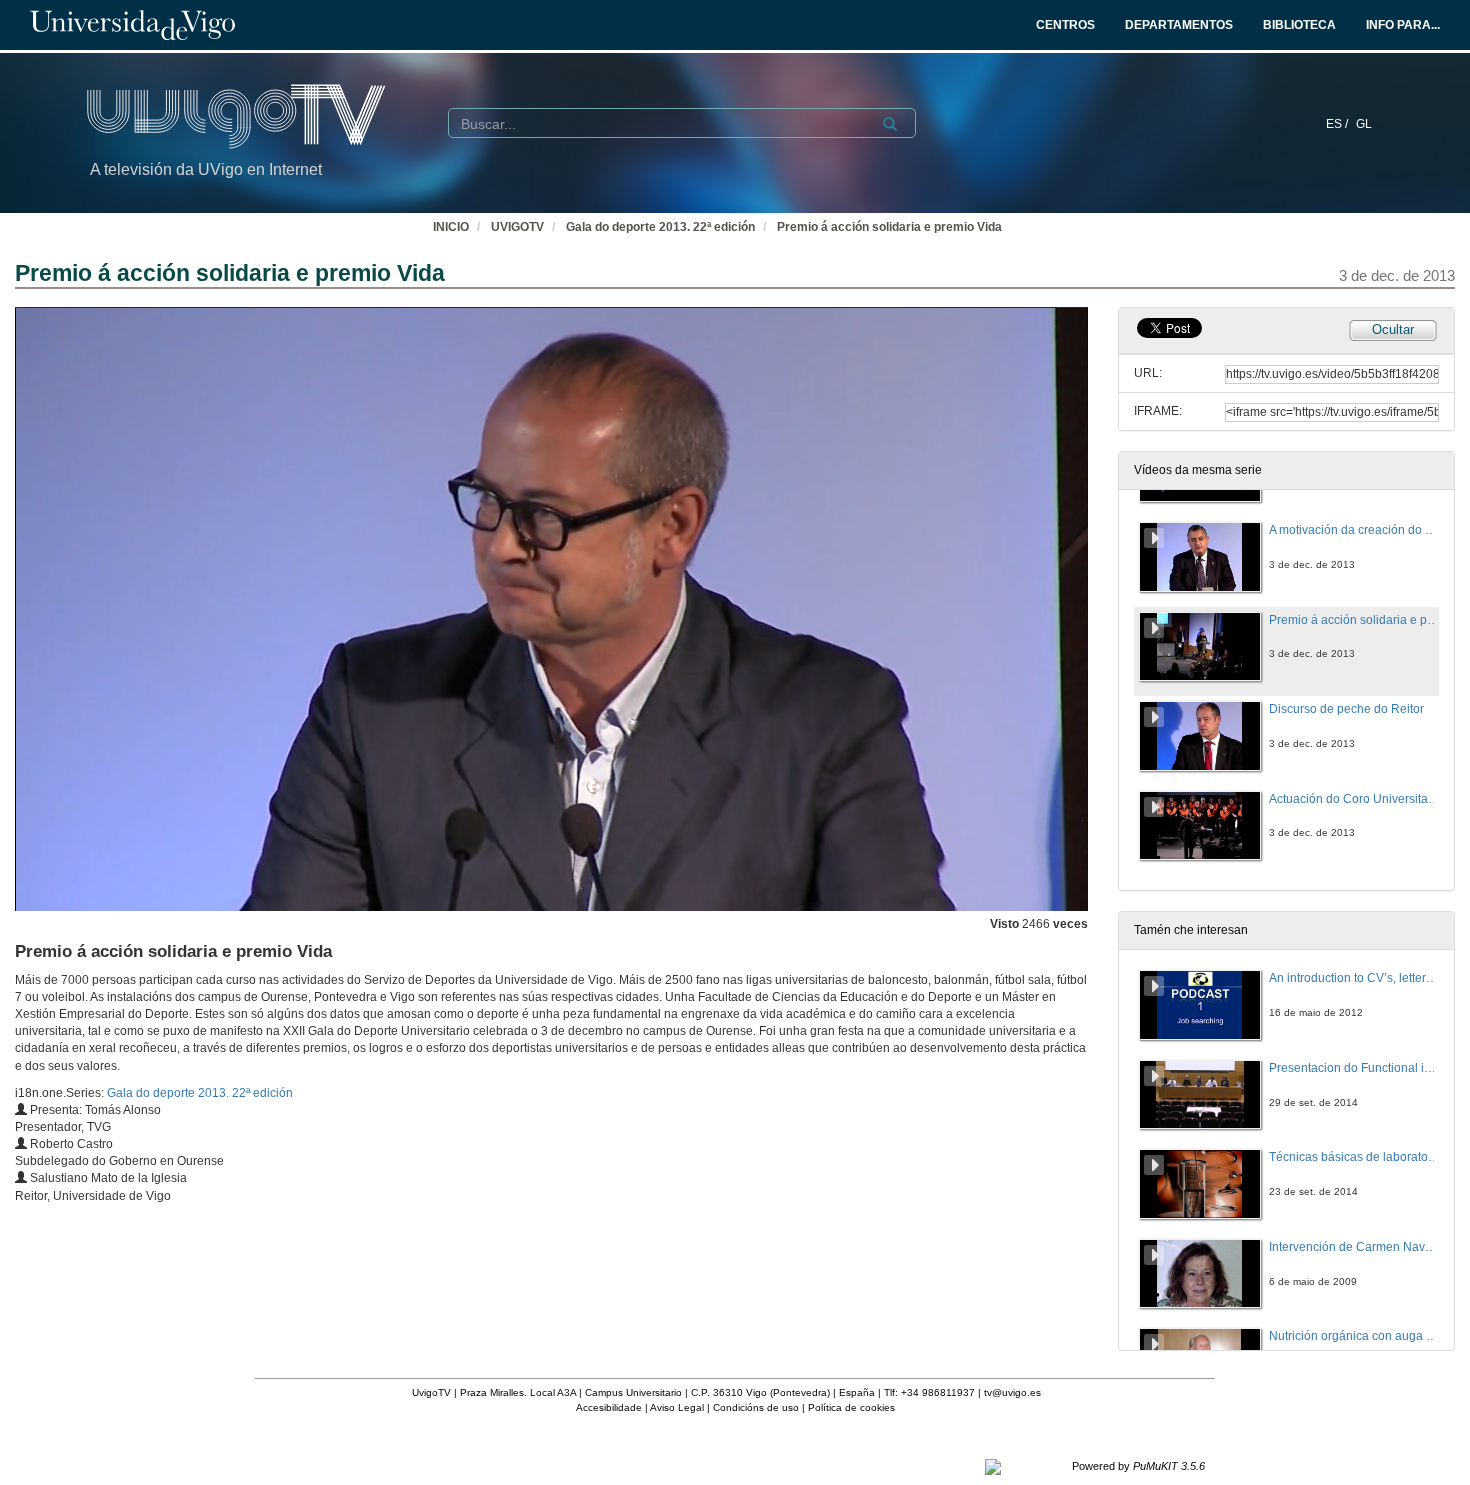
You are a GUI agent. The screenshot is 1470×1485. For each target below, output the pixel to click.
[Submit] (890, 124)
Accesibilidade (609, 1407)
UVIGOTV (517, 227)
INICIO (451, 227)
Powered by (1138, 1466)
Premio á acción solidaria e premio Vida (889, 227)
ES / (1338, 124)
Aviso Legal (677, 1407)
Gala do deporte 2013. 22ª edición (660, 227)
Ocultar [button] (1393, 329)
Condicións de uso (756, 1407)
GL (1364, 124)
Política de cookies (851, 1407)
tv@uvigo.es (1012, 1392)
